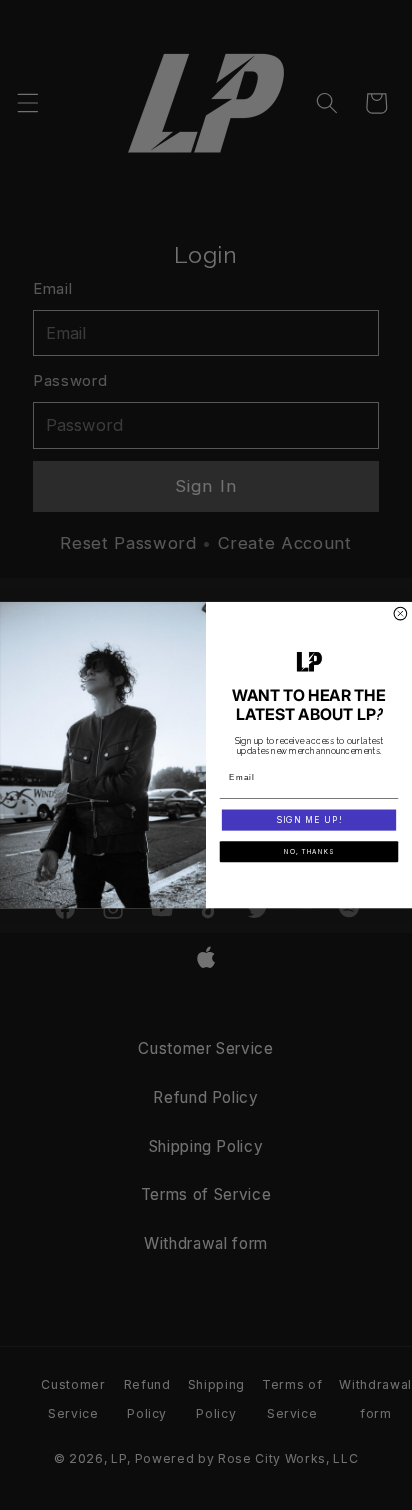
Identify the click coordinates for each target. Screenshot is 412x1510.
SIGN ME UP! (309, 819)
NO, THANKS (309, 851)
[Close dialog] (400, 613)
